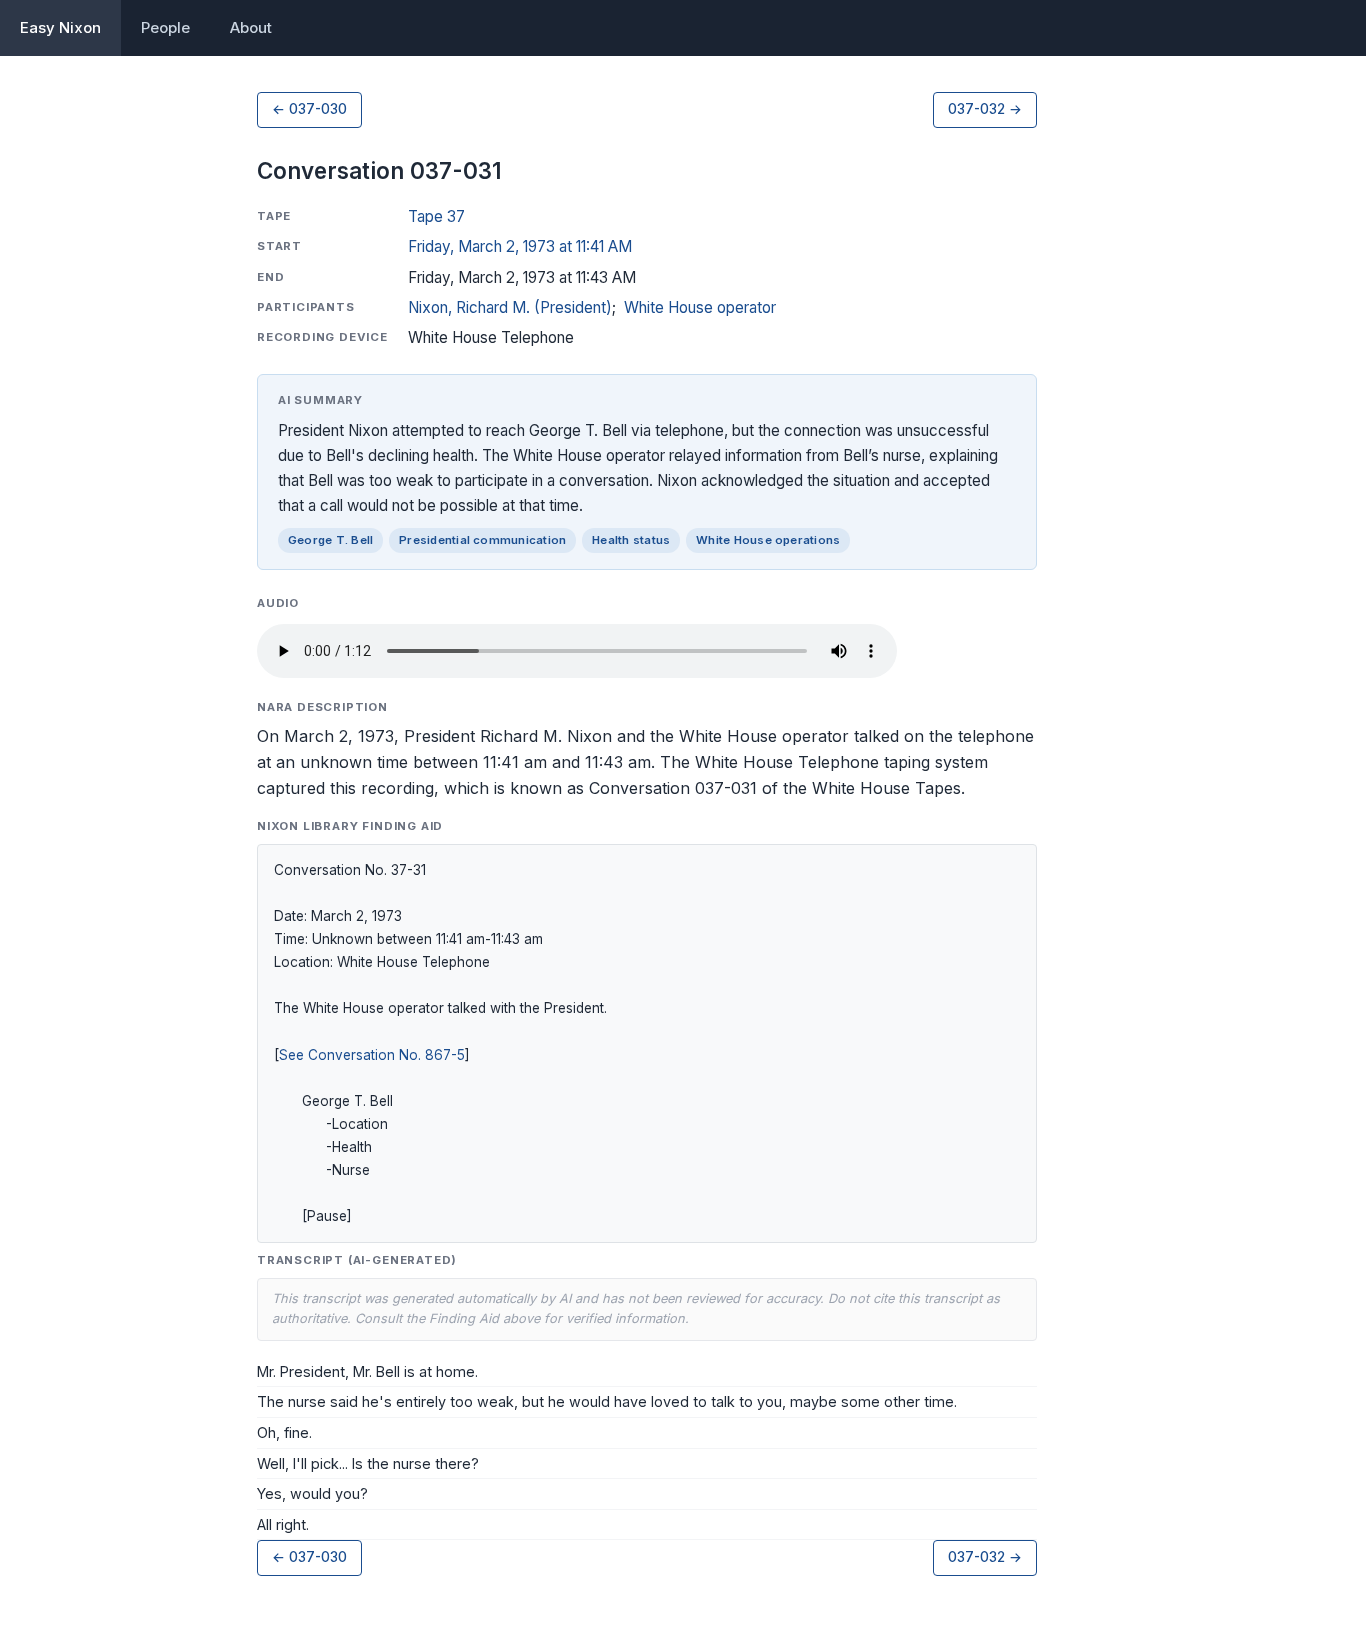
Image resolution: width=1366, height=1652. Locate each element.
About (251, 27)
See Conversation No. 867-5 (372, 1055)
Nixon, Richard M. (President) (510, 307)
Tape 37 (436, 216)
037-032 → (985, 109)
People (165, 27)
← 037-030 (309, 109)
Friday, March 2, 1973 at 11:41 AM (520, 246)
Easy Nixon (60, 27)
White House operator (700, 307)
